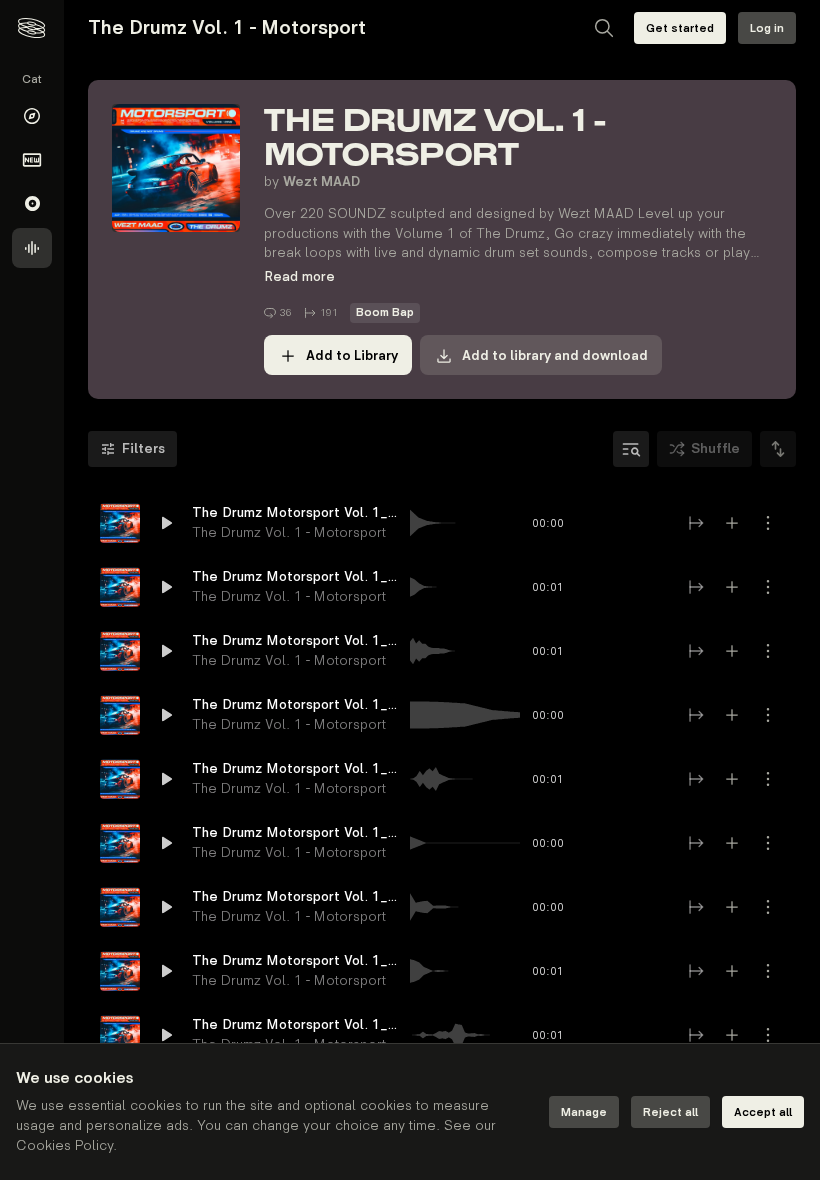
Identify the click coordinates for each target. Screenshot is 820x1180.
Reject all (670, 1112)
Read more (299, 276)
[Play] (120, 523)
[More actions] (768, 523)
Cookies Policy (64, 1145)
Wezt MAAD (321, 181)
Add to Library (352, 355)
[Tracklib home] (31, 28)
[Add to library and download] (732, 523)
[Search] (604, 28)
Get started (680, 28)
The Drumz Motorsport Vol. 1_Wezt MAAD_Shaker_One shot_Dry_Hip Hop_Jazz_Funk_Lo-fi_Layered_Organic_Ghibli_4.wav (295, 768)
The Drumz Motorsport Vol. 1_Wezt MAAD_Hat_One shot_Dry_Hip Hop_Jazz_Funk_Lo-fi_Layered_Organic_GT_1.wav (295, 512)
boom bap (385, 312)
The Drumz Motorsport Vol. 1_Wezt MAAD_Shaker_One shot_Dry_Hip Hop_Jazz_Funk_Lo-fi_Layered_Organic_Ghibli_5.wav (295, 1024)
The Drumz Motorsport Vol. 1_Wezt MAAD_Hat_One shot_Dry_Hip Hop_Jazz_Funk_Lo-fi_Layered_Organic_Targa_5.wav (295, 576)
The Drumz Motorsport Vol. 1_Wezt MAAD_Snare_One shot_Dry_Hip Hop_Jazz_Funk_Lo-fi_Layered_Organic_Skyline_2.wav (295, 896)
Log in (767, 28)
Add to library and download (555, 355)
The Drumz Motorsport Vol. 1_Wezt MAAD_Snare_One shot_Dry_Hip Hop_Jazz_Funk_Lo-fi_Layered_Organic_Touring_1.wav (295, 704)
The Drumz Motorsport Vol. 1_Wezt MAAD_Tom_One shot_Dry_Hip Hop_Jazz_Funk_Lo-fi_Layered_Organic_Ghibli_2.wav (295, 640)
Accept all (763, 1112)
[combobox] (778, 449)
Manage (584, 1112)
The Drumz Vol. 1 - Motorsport (289, 532)
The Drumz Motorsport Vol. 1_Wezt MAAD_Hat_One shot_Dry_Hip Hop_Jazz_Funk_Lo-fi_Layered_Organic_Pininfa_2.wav (295, 960)
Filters (143, 448)
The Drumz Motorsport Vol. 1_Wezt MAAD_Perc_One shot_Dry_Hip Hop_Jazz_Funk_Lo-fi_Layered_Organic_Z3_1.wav (295, 832)
